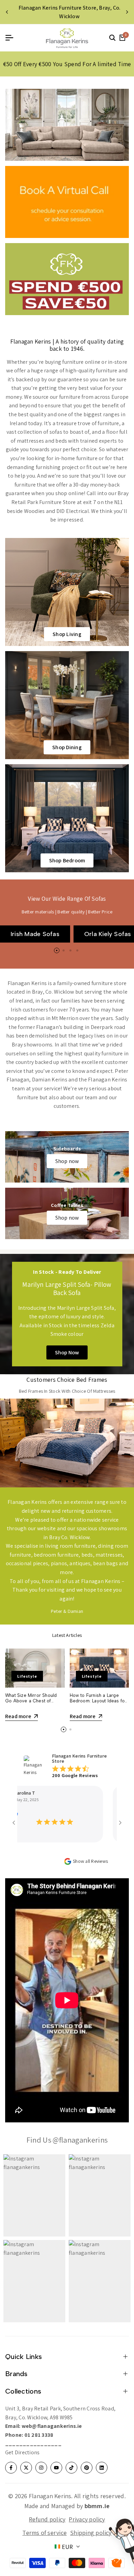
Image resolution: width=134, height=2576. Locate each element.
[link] (67, 125)
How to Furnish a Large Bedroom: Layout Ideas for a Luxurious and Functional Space (98, 1703)
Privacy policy (87, 2519)
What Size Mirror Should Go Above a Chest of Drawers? (31, 1701)
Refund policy (47, 2519)
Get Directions (22, 2452)
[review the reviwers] (101, 1814)
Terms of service (44, 2533)
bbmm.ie (97, 2506)
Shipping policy (91, 2533)
